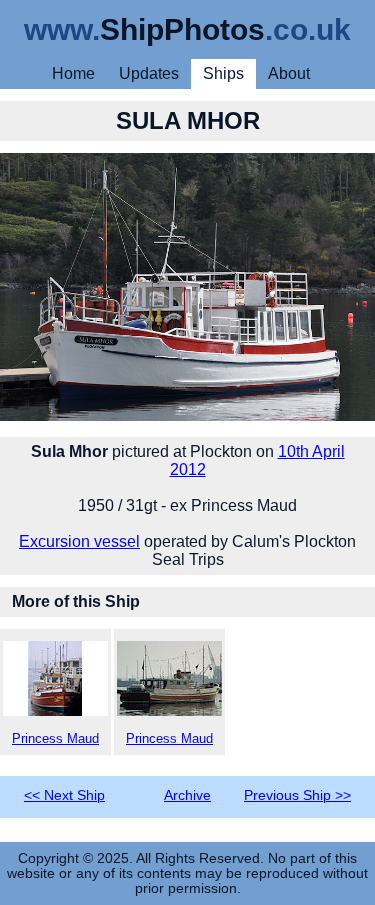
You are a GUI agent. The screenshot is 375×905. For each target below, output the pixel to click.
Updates (149, 73)
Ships (223, 73)
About (289, 73)
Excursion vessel (79, 541)
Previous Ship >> (297, 795)
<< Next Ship (64, 795)
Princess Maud (55, 738)
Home (73, 73)
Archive (187, 795)
